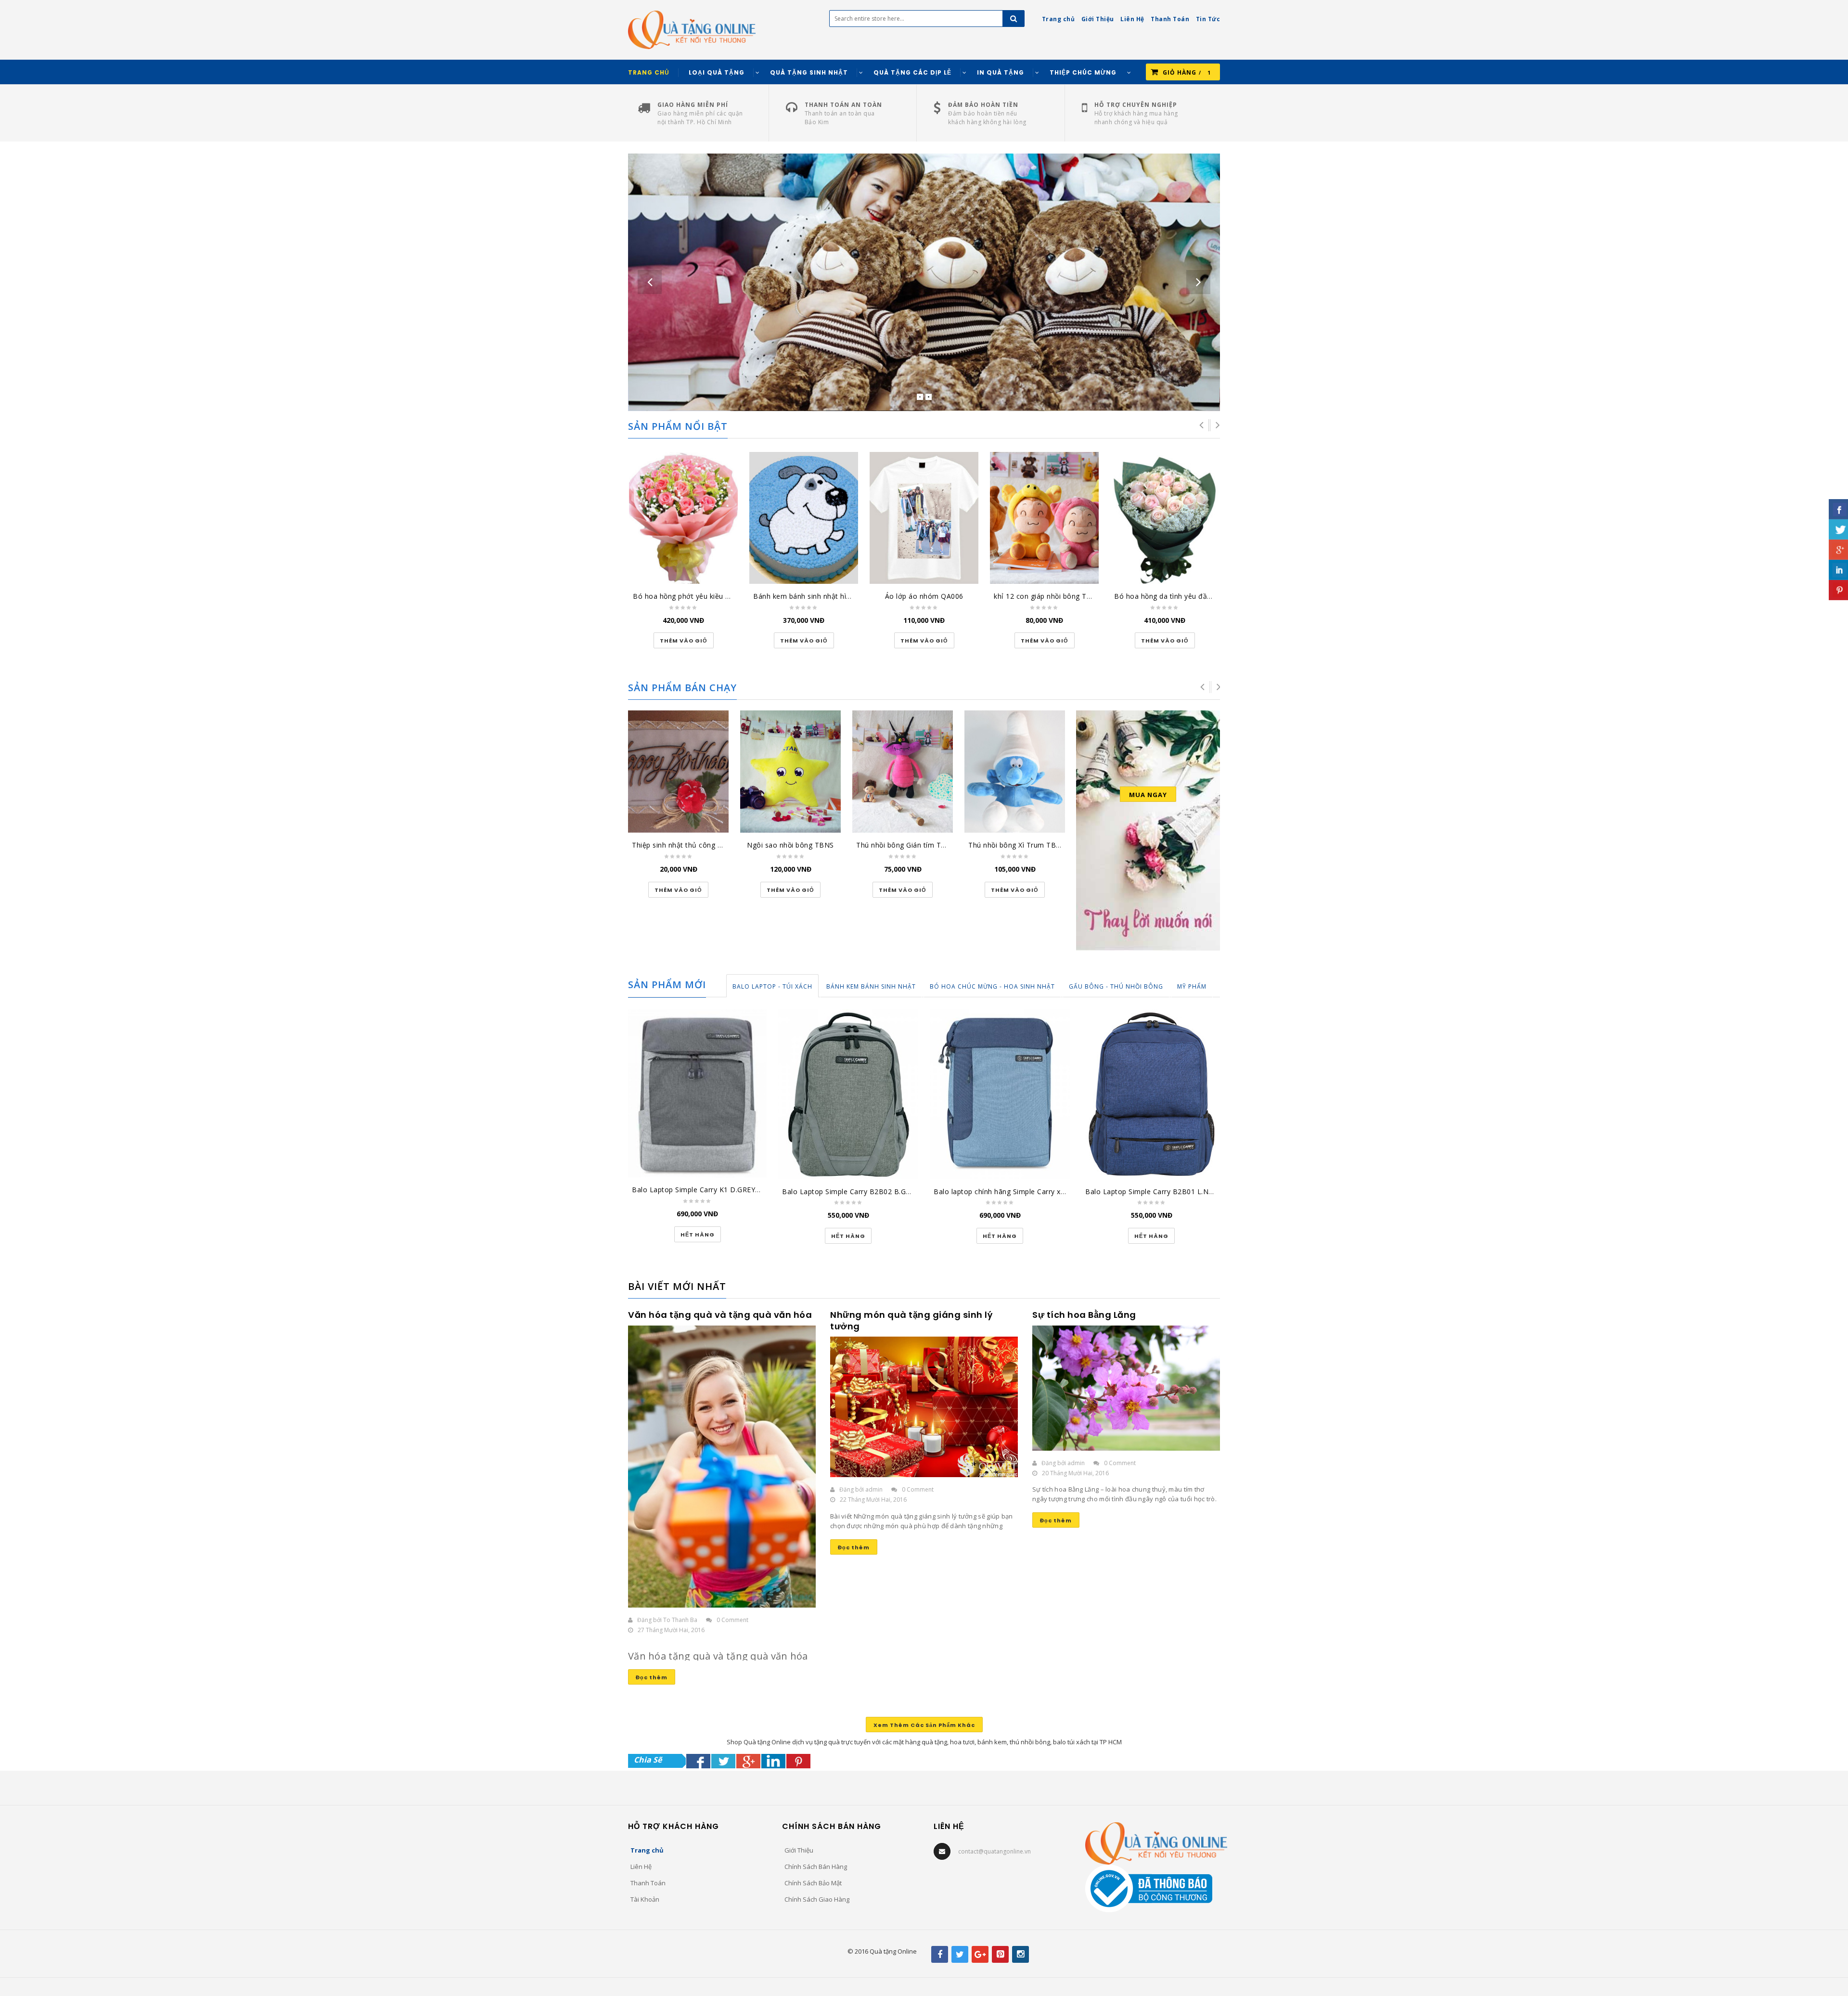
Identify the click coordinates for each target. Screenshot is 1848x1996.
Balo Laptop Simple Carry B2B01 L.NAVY (1153, 1191)
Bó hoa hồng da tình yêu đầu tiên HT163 (1182, 596)
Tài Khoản (645, 1899)
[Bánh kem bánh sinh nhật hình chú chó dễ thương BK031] (804, 518)
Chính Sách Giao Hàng (817, 1899)
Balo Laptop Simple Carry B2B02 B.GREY (850, 1191)
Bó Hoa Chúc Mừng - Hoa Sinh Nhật (992, 986)
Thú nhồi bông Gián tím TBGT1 (908, 845)
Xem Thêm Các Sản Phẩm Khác (924, 1725)
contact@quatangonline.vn (995, 1851)
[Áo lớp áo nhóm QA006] (924, 518)
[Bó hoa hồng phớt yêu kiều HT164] (683, 518)
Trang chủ (647, 1850)
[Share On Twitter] (723, 1761)
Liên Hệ (641, 1867)
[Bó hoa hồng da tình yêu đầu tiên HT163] (1165, 518)
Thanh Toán (648, 1883)
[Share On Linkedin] (773, 1761)
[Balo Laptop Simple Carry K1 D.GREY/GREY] (697, 1093)
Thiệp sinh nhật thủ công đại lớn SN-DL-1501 (708, 845)
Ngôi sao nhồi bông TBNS (790, 845)
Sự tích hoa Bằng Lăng (1084, 1315)
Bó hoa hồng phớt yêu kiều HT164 (690, 596)
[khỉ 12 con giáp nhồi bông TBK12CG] (1044, 518)
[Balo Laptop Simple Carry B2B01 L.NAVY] (1151, 1094)
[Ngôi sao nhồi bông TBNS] (790, 772)
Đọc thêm (652, 1677)
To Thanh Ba (680, 1620)
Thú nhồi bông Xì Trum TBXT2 (1019, 845)
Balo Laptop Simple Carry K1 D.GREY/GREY (704, 1190)
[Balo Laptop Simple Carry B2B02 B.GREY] (848, 1094)
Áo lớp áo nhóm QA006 (924, 596)
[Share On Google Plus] (748, 1761)
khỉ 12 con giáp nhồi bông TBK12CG (1054, 596)
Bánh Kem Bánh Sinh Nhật (871, 986)
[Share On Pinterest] (798, 1761)
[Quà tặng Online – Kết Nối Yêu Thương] (692, 29)
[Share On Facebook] (698, 1761)
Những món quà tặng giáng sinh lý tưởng (911, 1320)
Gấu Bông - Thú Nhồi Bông (1116, 986)
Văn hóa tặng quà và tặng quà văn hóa (720, 1315)
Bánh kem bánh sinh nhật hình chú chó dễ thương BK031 (848, 596)
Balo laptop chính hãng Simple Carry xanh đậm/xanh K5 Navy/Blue (1045, 1191)
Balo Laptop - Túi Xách (772, 986)
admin (874, 1489)
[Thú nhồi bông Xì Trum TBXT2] (1015, 772)
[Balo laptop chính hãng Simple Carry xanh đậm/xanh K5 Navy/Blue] (1000, 1094)
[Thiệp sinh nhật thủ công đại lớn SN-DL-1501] (678, 772)
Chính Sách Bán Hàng (816, 1867)
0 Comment (732, 1620)
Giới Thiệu (799, 1850)
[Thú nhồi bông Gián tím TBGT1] (903, 772)
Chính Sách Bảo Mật (813, 1883)
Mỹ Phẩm (1192, 986)
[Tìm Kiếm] (1014, 19)
